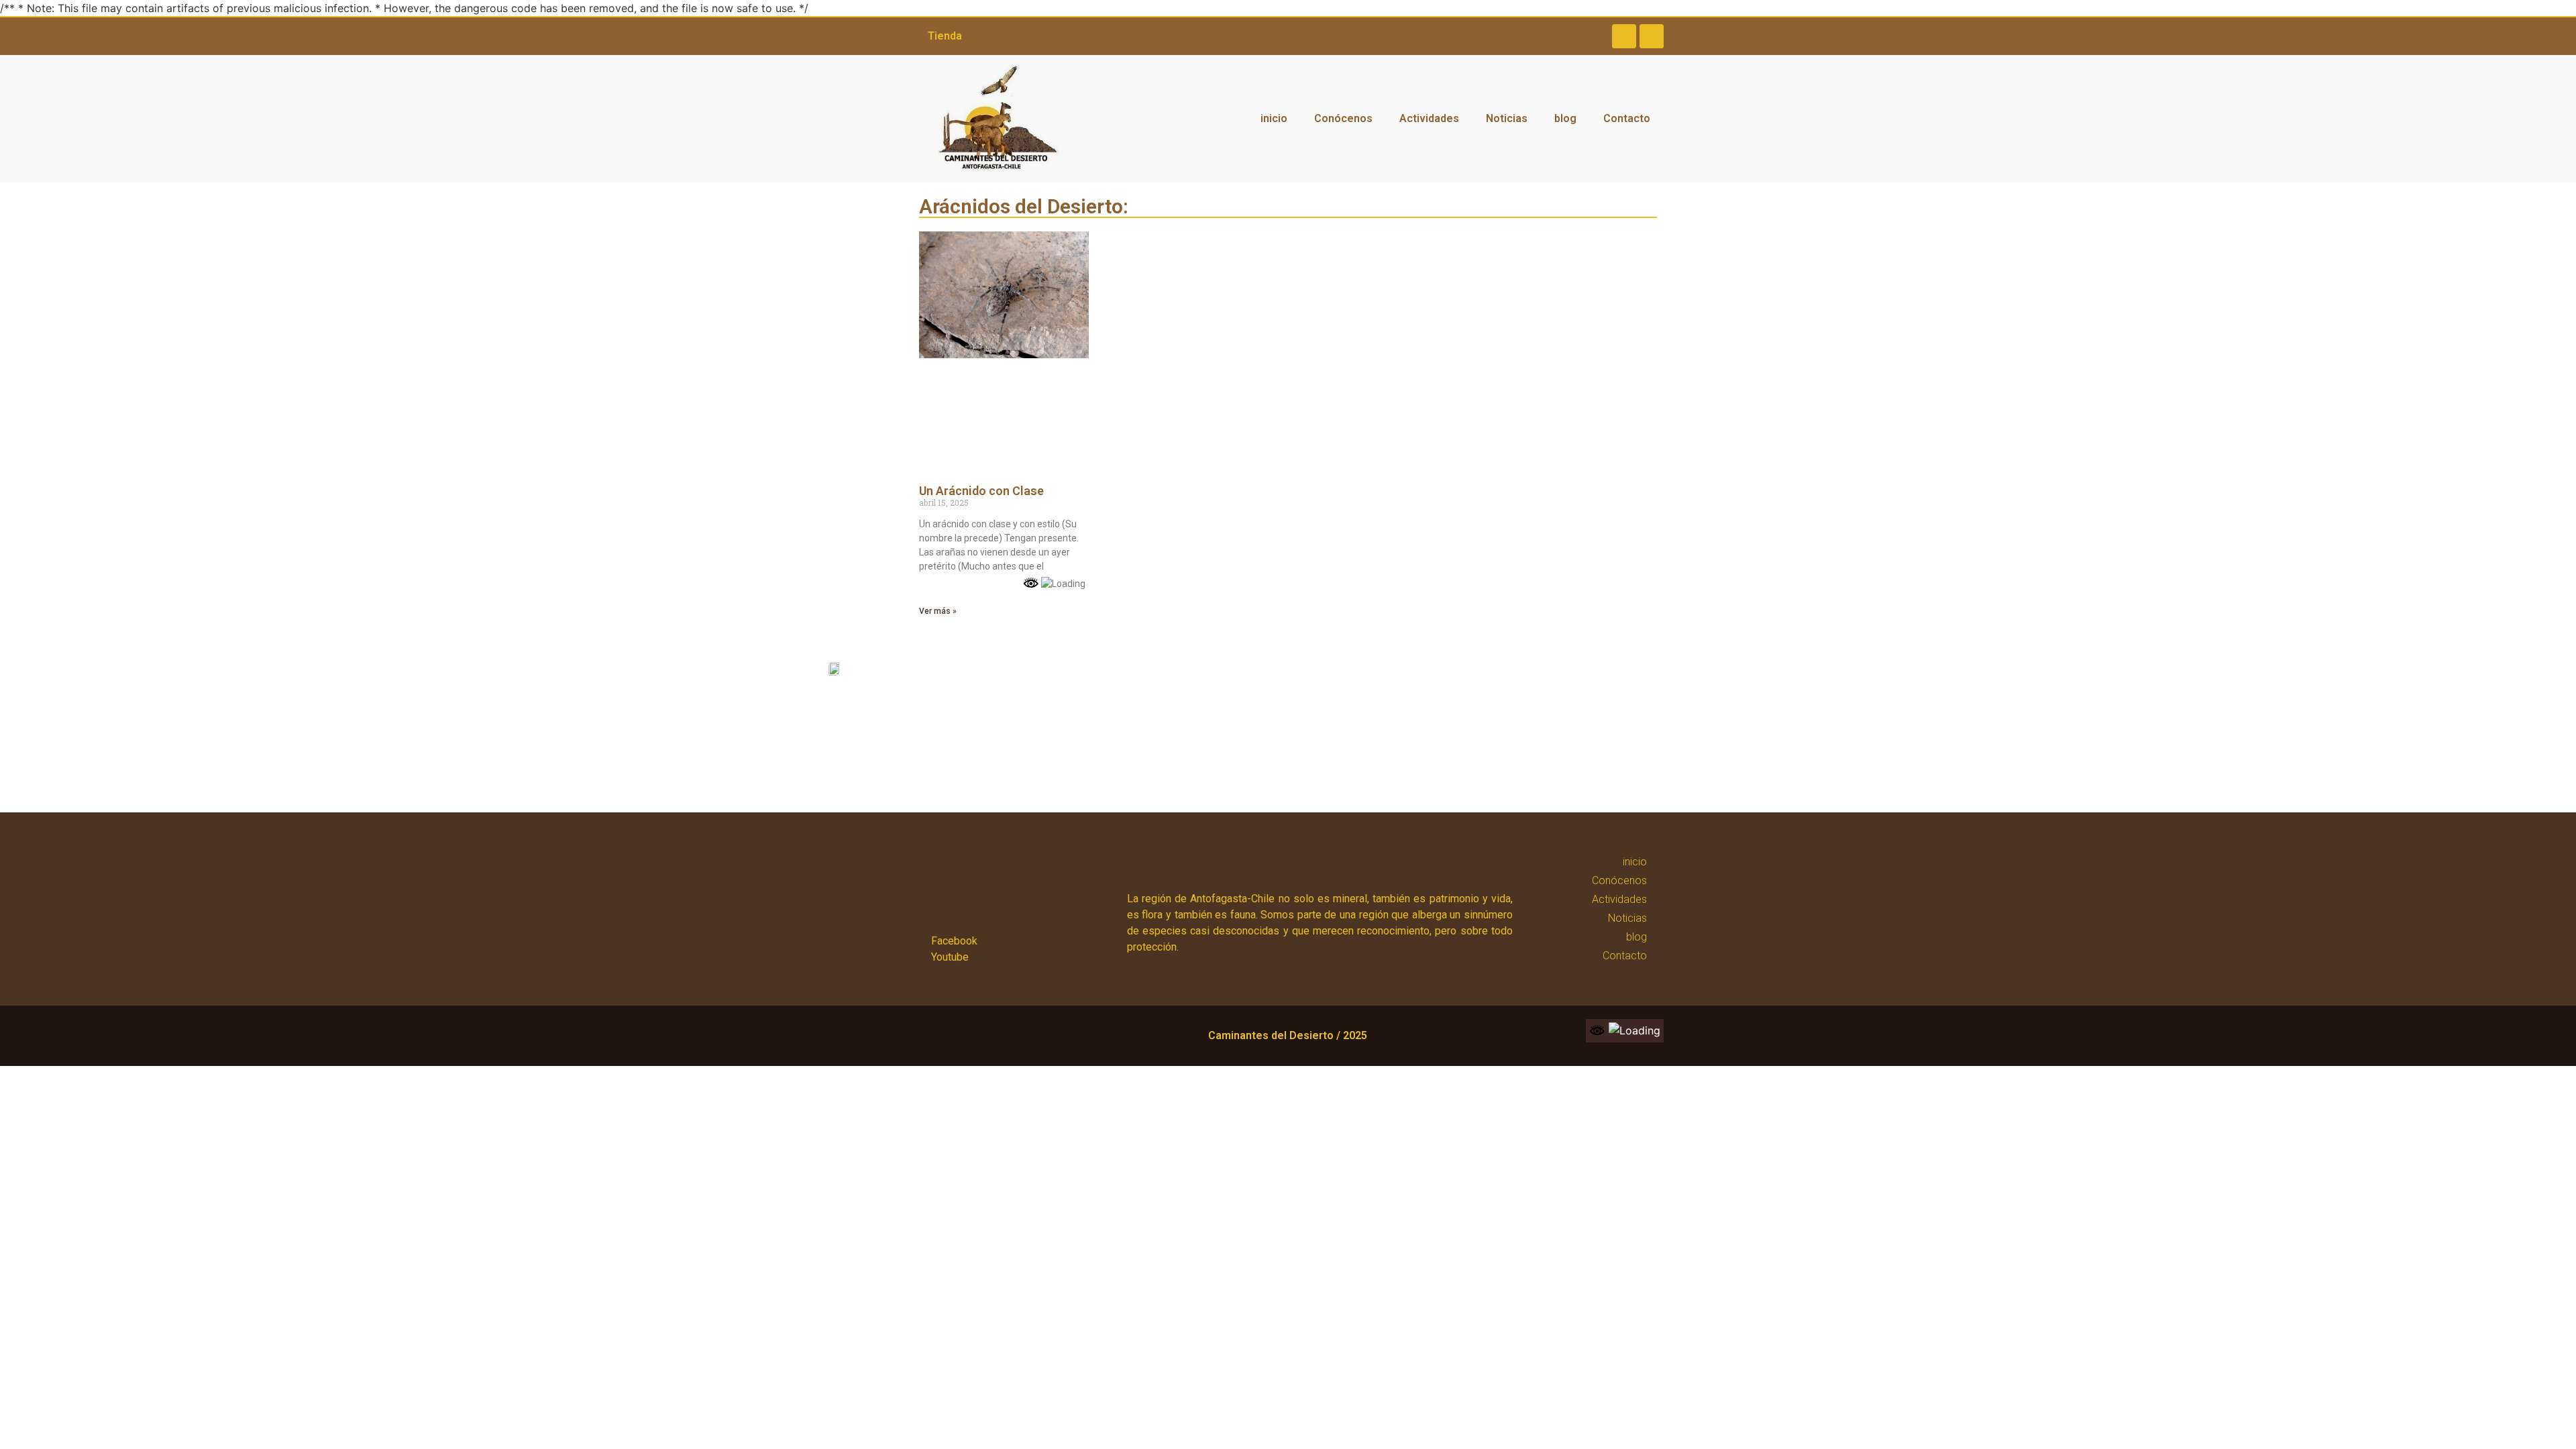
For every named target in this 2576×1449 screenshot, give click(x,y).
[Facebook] (1624, 36)
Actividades (1429, 118)
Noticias (1507, 118)
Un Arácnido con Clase (981, 491)
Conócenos (1343, 118)
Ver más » (938, 611)
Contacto (1627, 118)
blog (1565, 118)
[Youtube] (1652, 36)
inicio (1274, 118)
